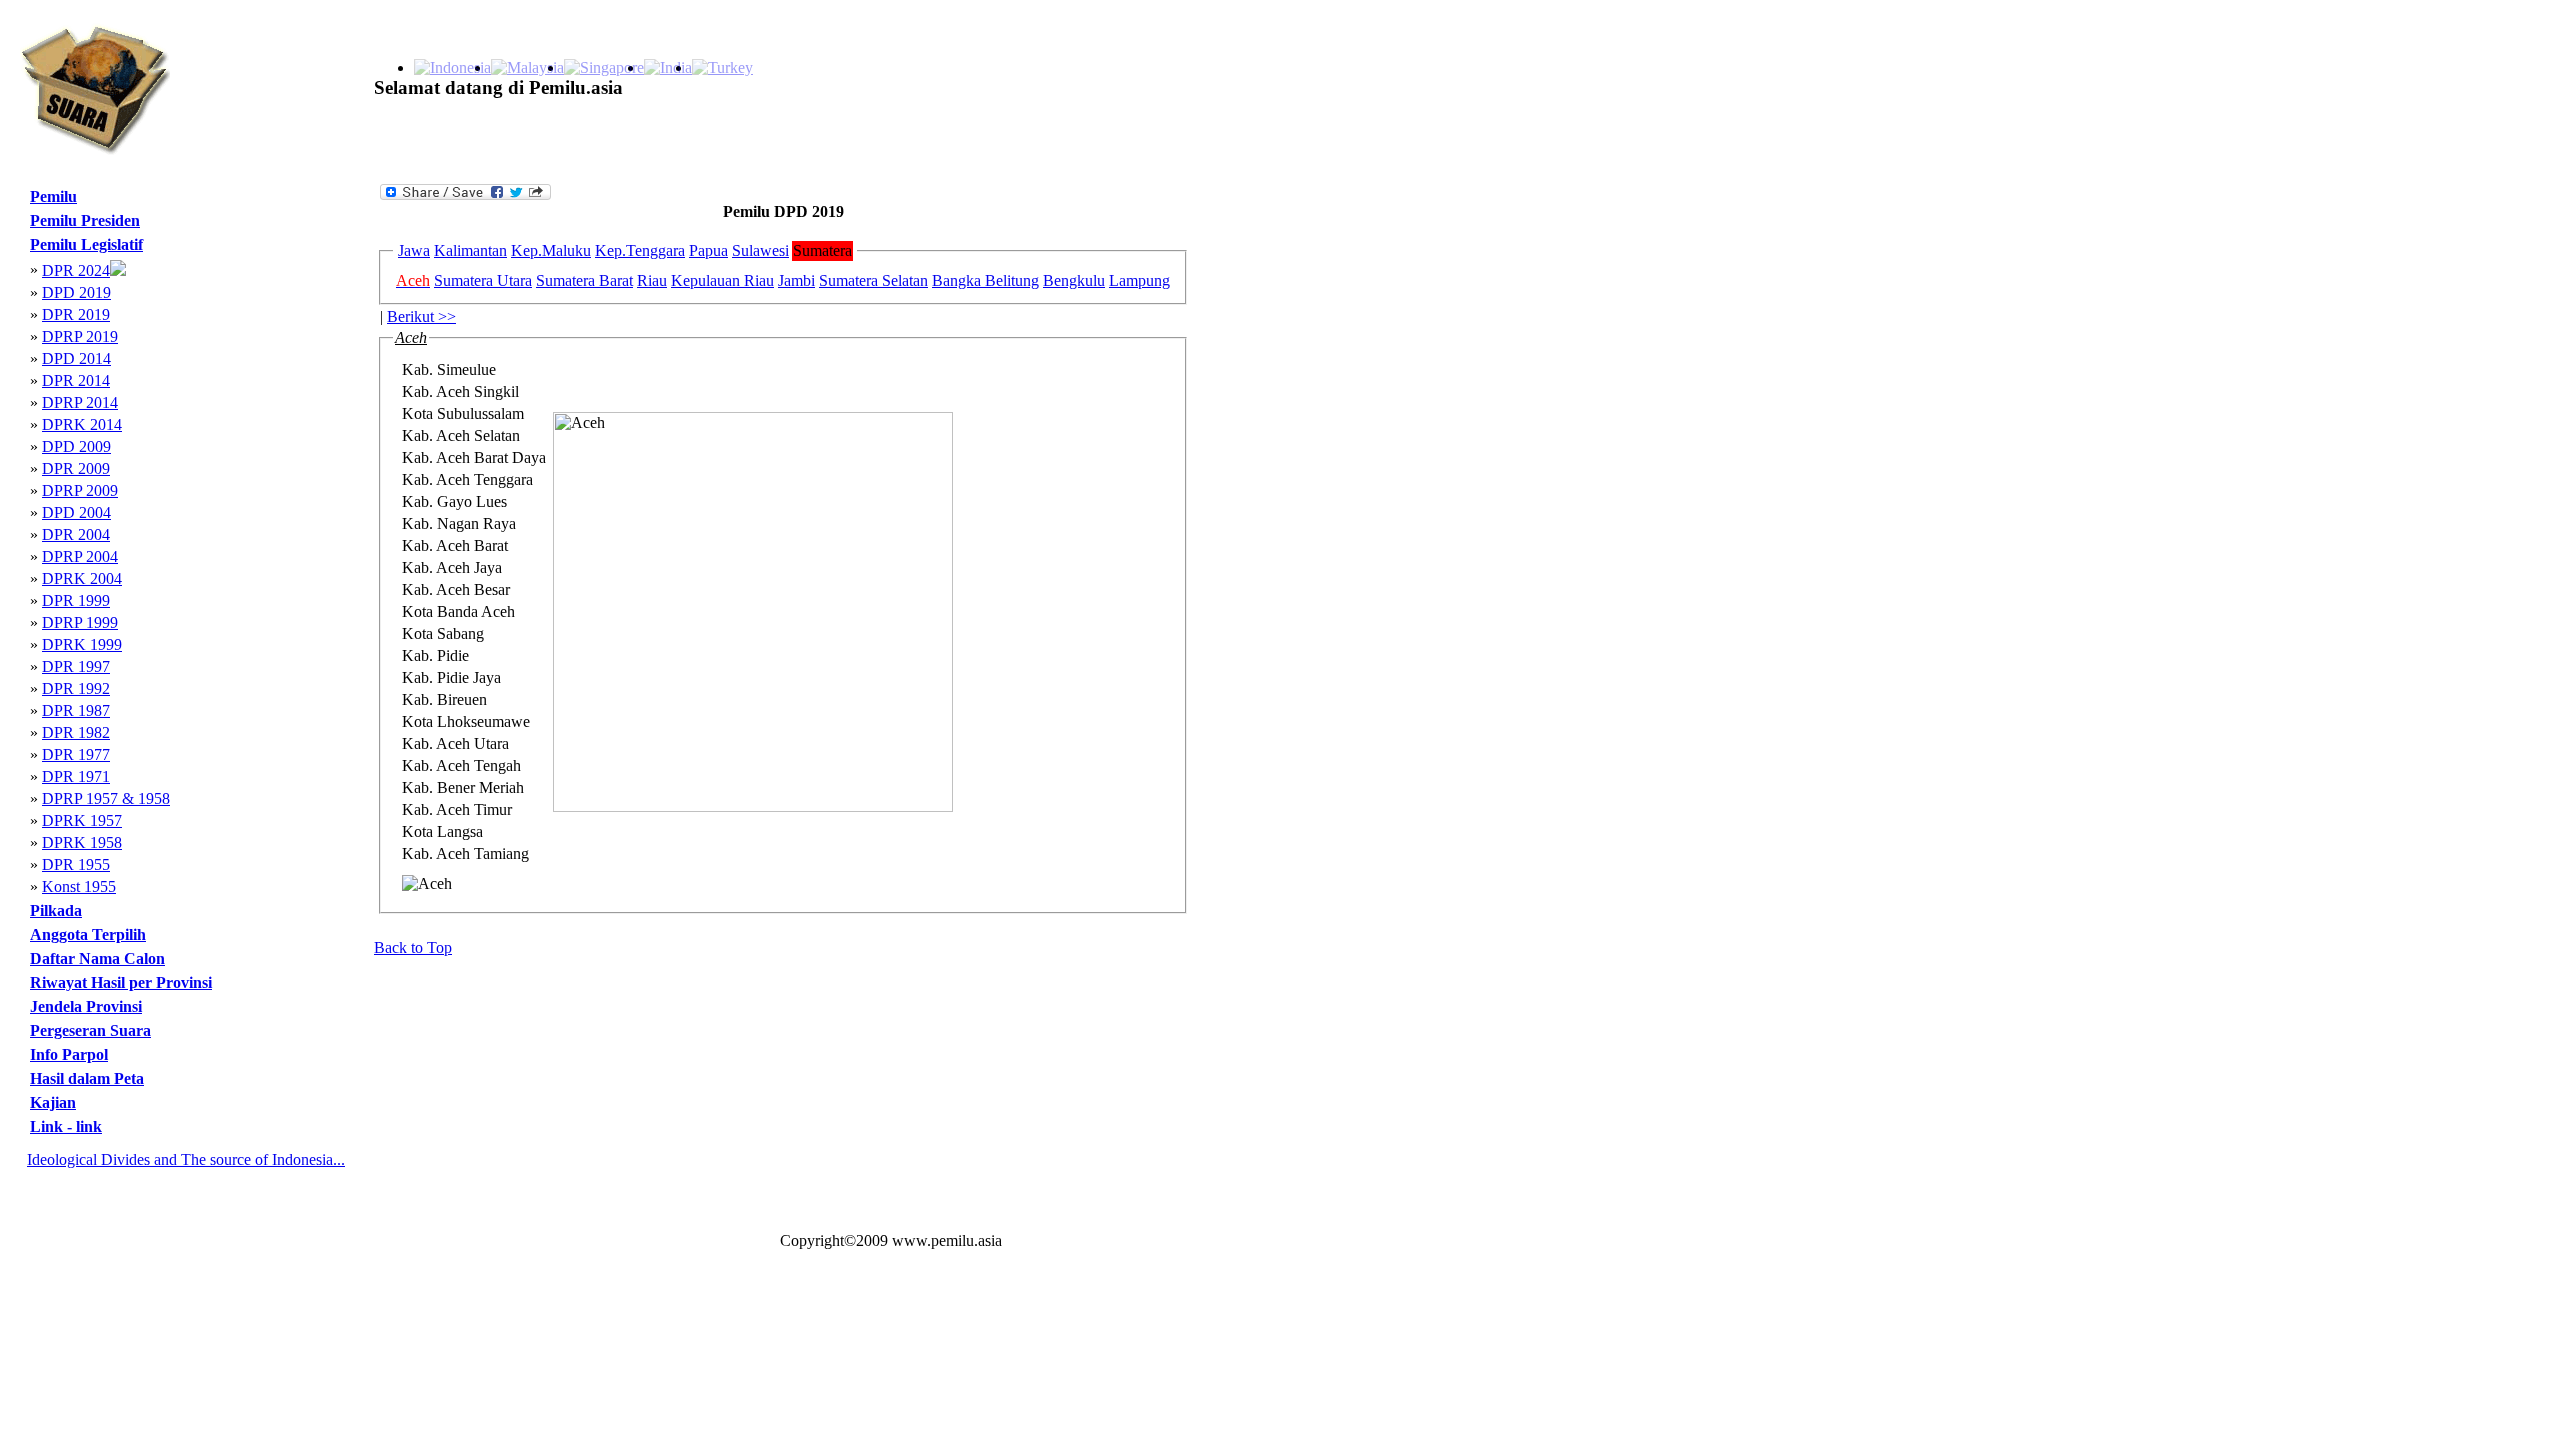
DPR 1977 (76, 754)
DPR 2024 (76, 270)
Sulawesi (760, 250)
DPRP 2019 (80, 336)
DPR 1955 (76, 864)
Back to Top (413, 947)
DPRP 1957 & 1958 (106, 798)
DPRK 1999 (82, 644)
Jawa (414, 250)
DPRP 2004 (80, 556)
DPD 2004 (76, 512)
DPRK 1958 (82, 842)
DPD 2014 (76, 358)
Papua (708, 250)
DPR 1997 (76, 666)
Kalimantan (470, 250)
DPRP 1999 (80, 622)
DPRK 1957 (82, 820)
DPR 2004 (76, 534)
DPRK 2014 (82, 424)
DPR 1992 (76, 688)
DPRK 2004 (82, 578)
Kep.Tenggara (640, 250)
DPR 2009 (76, 468)
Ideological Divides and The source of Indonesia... (186, 1159)
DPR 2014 (76, 380)
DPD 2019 (76, 292)
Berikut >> (421, 316)
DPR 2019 (76, 314)
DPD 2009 (76, 446)
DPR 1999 (76, 600)
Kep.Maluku (551, 250)
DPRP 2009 (80, 490)
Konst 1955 (79, 886)
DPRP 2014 (80, 402)
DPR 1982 (76, 732)
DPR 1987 (76, 710)
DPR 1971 (76, 776)
